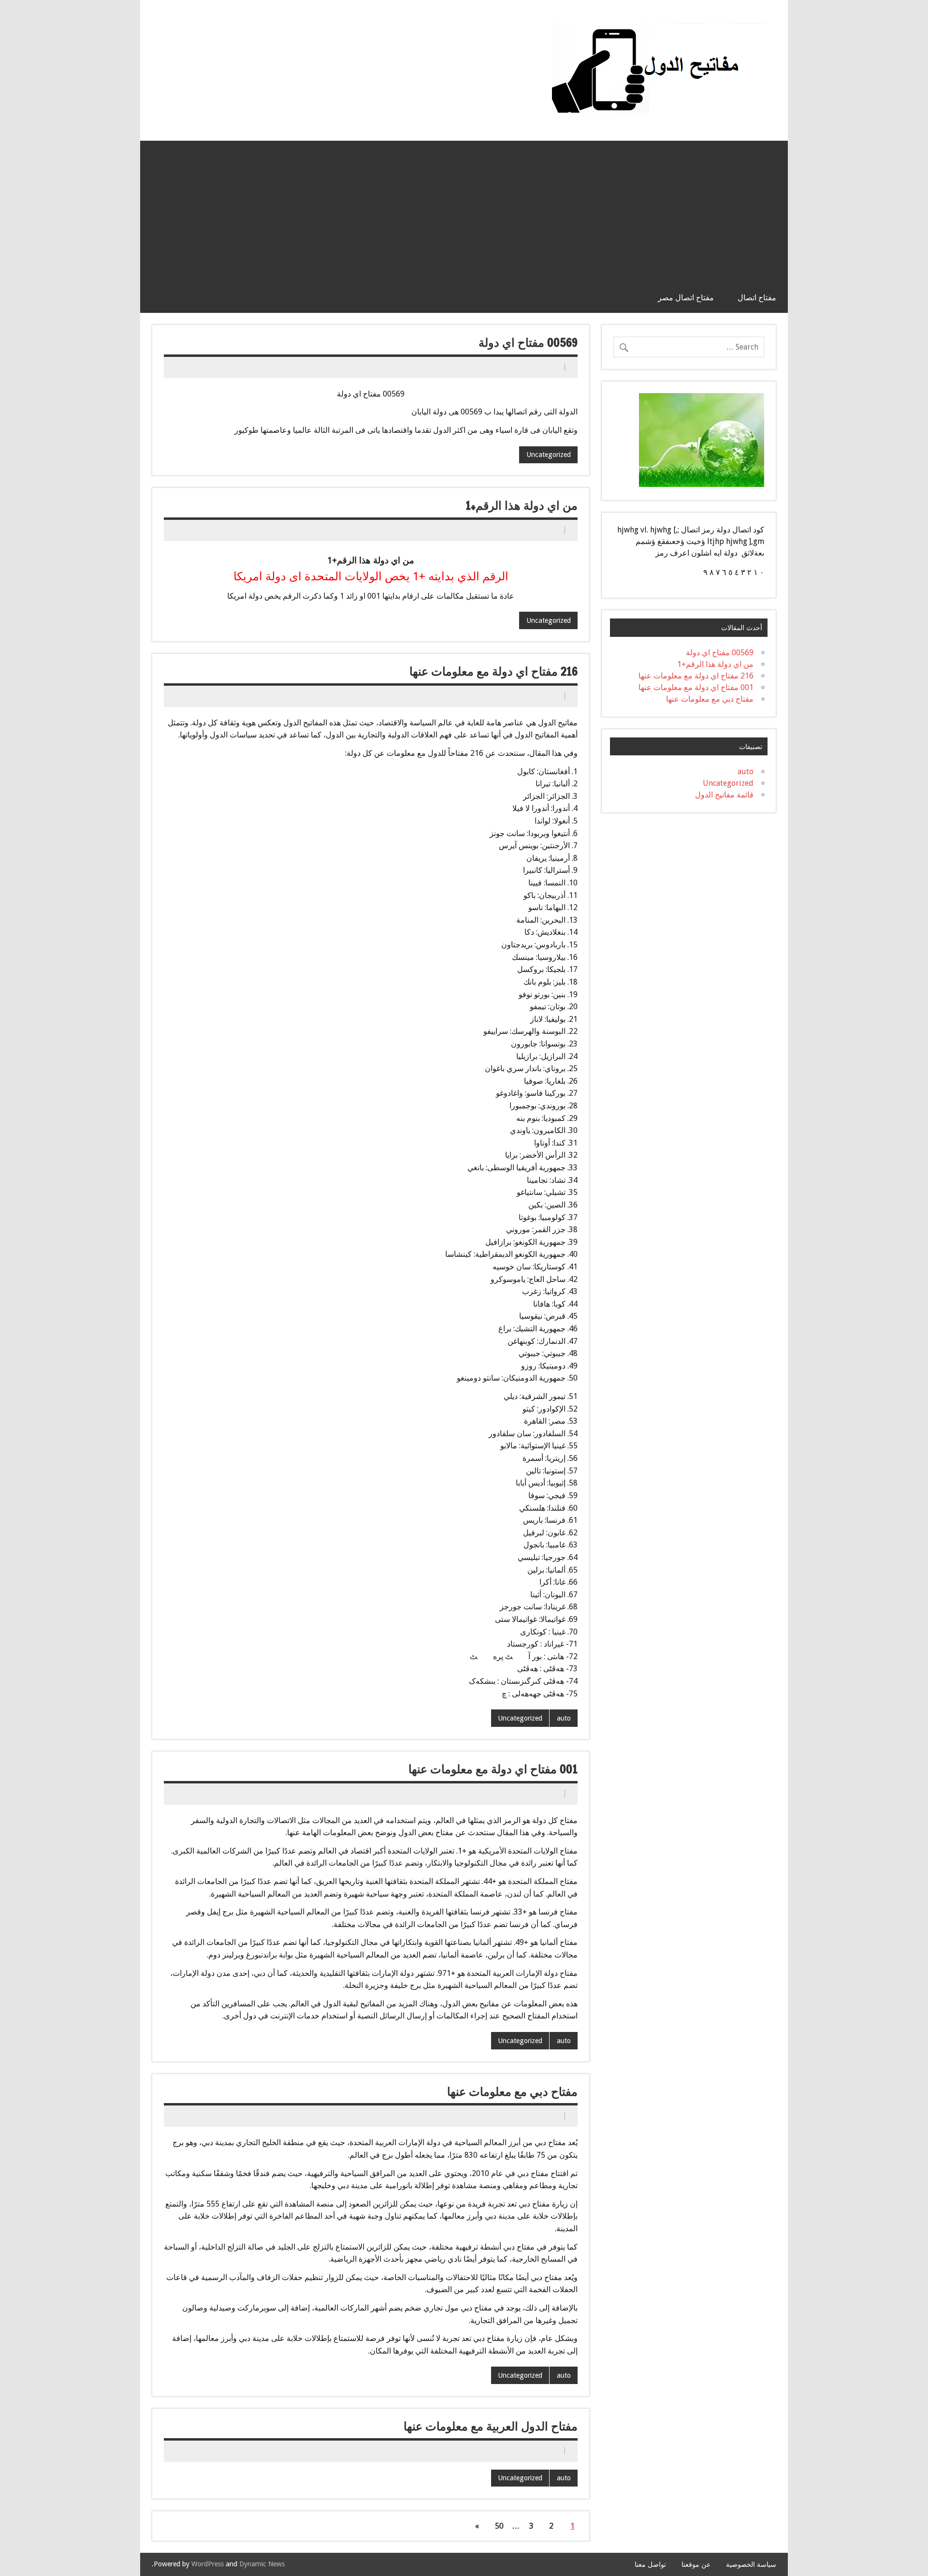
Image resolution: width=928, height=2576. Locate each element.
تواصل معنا (650, 2564)
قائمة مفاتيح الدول (724, 795)
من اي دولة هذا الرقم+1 (522, 505)
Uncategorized (549, 455)
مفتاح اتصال (757, 297)
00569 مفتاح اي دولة (528, 342)
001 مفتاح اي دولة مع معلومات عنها (493, 1769)
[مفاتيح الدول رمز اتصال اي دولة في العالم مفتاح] (658, 27)
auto (564, 1718)
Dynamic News (262, 2564)
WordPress (208, 2564)
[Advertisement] (464, 209)
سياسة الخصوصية (751, 2564)
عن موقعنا (696, 2564)
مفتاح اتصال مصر (686, 297)
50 (499, 2526)
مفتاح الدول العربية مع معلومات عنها (491, 2426)
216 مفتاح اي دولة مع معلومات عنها (493, 671)
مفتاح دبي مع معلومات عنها (512, 2091)
